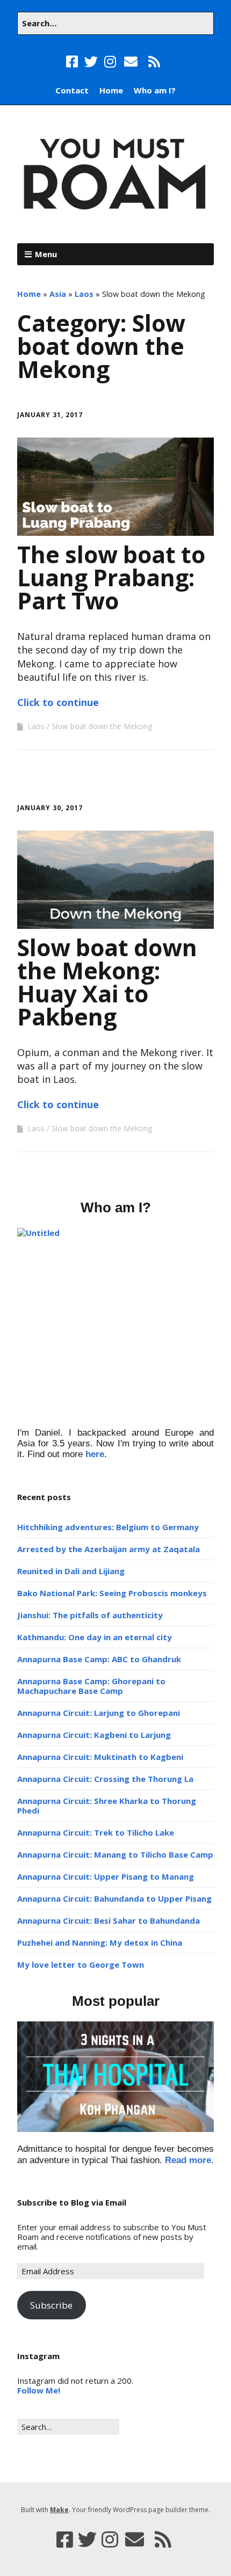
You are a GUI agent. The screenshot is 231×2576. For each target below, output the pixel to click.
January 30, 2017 (50, 808)
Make (59, 2510)
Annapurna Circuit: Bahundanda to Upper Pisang (114, 1898)
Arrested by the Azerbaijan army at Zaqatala (109, 1549)
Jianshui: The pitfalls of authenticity (90, 1615)
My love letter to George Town (81, 1964)
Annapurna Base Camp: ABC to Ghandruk (99, 1659)
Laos (84, 294)
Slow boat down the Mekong (102, 726)
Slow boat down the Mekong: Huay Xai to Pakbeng (107, 982)
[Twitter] (91, 62)
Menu (46, 254)
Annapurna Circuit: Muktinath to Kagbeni (100, 1757)
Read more (188, 2160)
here (95, 1454)
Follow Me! (39, 2390)
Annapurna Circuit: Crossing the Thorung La (105, 1779)
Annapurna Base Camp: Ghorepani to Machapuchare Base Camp (91, 1686)
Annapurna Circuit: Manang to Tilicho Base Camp (115, 1854)
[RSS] (154, 62)
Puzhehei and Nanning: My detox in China (100, 1942)
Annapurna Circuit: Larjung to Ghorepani (99, 1713)
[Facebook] (73, 62)
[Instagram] (110, 62)
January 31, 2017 (50, 415)
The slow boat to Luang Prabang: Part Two (111, 577)
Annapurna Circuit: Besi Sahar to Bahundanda (109, 1920)
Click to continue (58, 702)
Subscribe (51, 2305)
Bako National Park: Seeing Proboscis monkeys (112, 1593)
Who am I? (155, 90)
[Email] (131, 62)
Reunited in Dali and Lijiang (71, 1571)
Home (111, 90)
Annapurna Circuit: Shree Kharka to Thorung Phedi (107, 1806)
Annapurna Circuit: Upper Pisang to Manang (106, 1876)
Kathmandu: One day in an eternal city (95, 1637)
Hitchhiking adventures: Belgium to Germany (108, 1527)
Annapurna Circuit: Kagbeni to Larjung (94, 1735)
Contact (72, 90)
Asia (58, 294)
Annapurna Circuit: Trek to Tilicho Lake (96, 1832)
